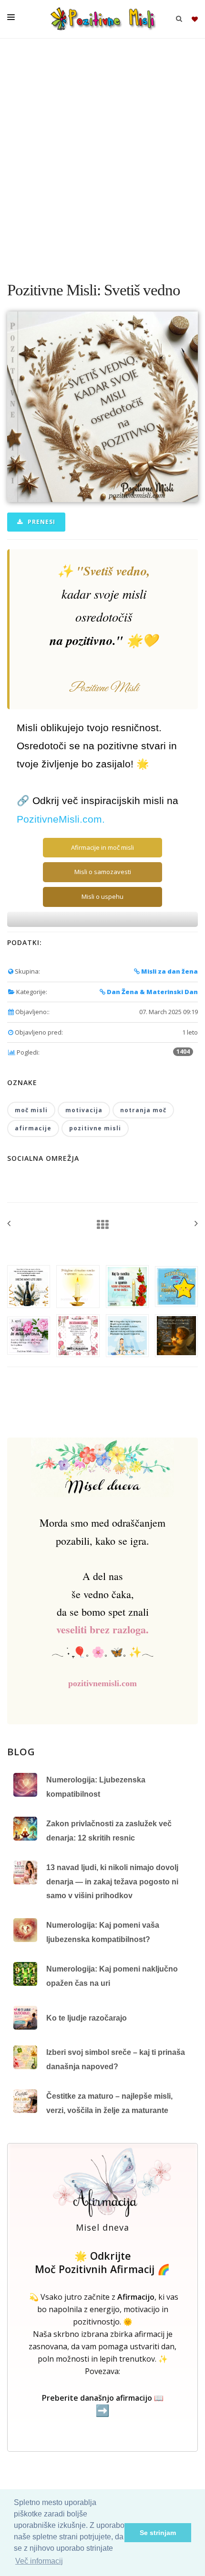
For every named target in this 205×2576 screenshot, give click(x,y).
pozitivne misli (95, 1128)
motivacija (84, 1110)
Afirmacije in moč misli (102, 847)
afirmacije (33, 1128)
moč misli (31, 1110)
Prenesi (41, 522)
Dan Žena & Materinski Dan (152, 992)
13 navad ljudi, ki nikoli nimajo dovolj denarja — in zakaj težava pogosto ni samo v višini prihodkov (112, 1882)
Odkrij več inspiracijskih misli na (105, 801)
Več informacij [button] (39, 2561)
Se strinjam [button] (158, 2533)
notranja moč (143, 1110)
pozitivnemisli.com (102, 1683)
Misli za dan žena (169, 971)
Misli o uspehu (102, 896)
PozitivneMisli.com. (61, 819)
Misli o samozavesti (103, 872)
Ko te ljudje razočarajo (87, 2018)
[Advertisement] (102, 155)
